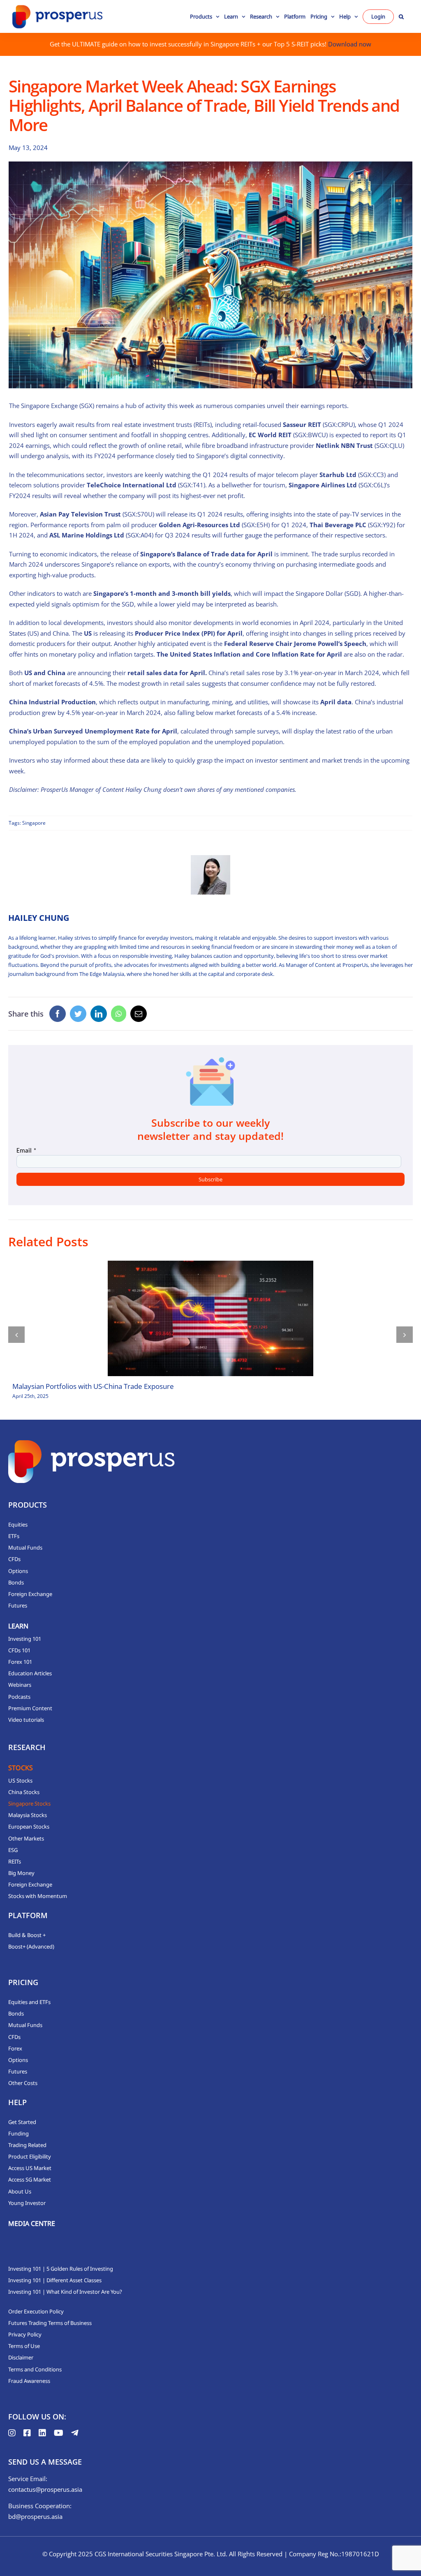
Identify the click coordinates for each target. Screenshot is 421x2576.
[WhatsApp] (119, 1014)
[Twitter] (78, 1014)
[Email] (139, 1014)
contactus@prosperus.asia (45, 2489)
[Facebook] (58, 1014)
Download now (350, 44)
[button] (401, 16)
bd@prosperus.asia (35, 2516)
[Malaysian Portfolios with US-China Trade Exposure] (210, 1318)
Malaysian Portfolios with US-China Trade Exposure (93, 1386)
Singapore (34, 823)
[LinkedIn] (99, 1014)
